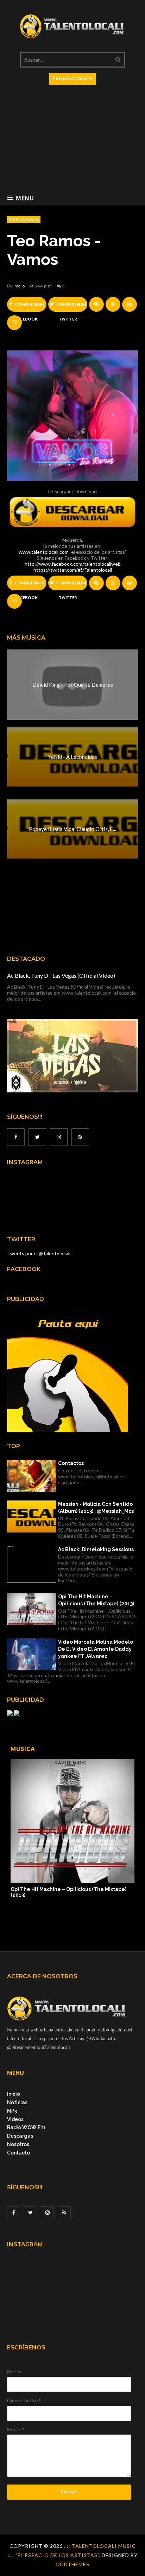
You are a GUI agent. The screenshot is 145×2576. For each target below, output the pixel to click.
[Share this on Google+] (96, 304)
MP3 (12, 2111)
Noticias (17, 2102)
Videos (15, 2119)
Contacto (18, 2153)
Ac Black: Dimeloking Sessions (96, 1549)
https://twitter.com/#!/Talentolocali (73, 570)
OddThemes (72, 2564)
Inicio (14, 2094)
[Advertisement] (72, 141)
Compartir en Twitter (71, 307)
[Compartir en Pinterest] (14, 323)
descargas (24, 219)
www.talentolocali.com (44, 552)
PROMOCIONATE (72, 79)
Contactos (71, 1463)
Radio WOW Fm (26, 2127)
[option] (72, 1829)
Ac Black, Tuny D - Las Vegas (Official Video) (61, 975)
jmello (19, 286)
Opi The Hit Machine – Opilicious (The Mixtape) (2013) (96, 1600)
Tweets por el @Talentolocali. (39, 1253)
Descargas (20, 2136)
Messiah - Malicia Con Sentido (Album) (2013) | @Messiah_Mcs (96, 1508)
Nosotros (18, 2144)
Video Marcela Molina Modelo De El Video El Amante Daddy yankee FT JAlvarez (96, 1649)
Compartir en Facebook (29, 307)
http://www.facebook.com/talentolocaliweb (73, 564)
